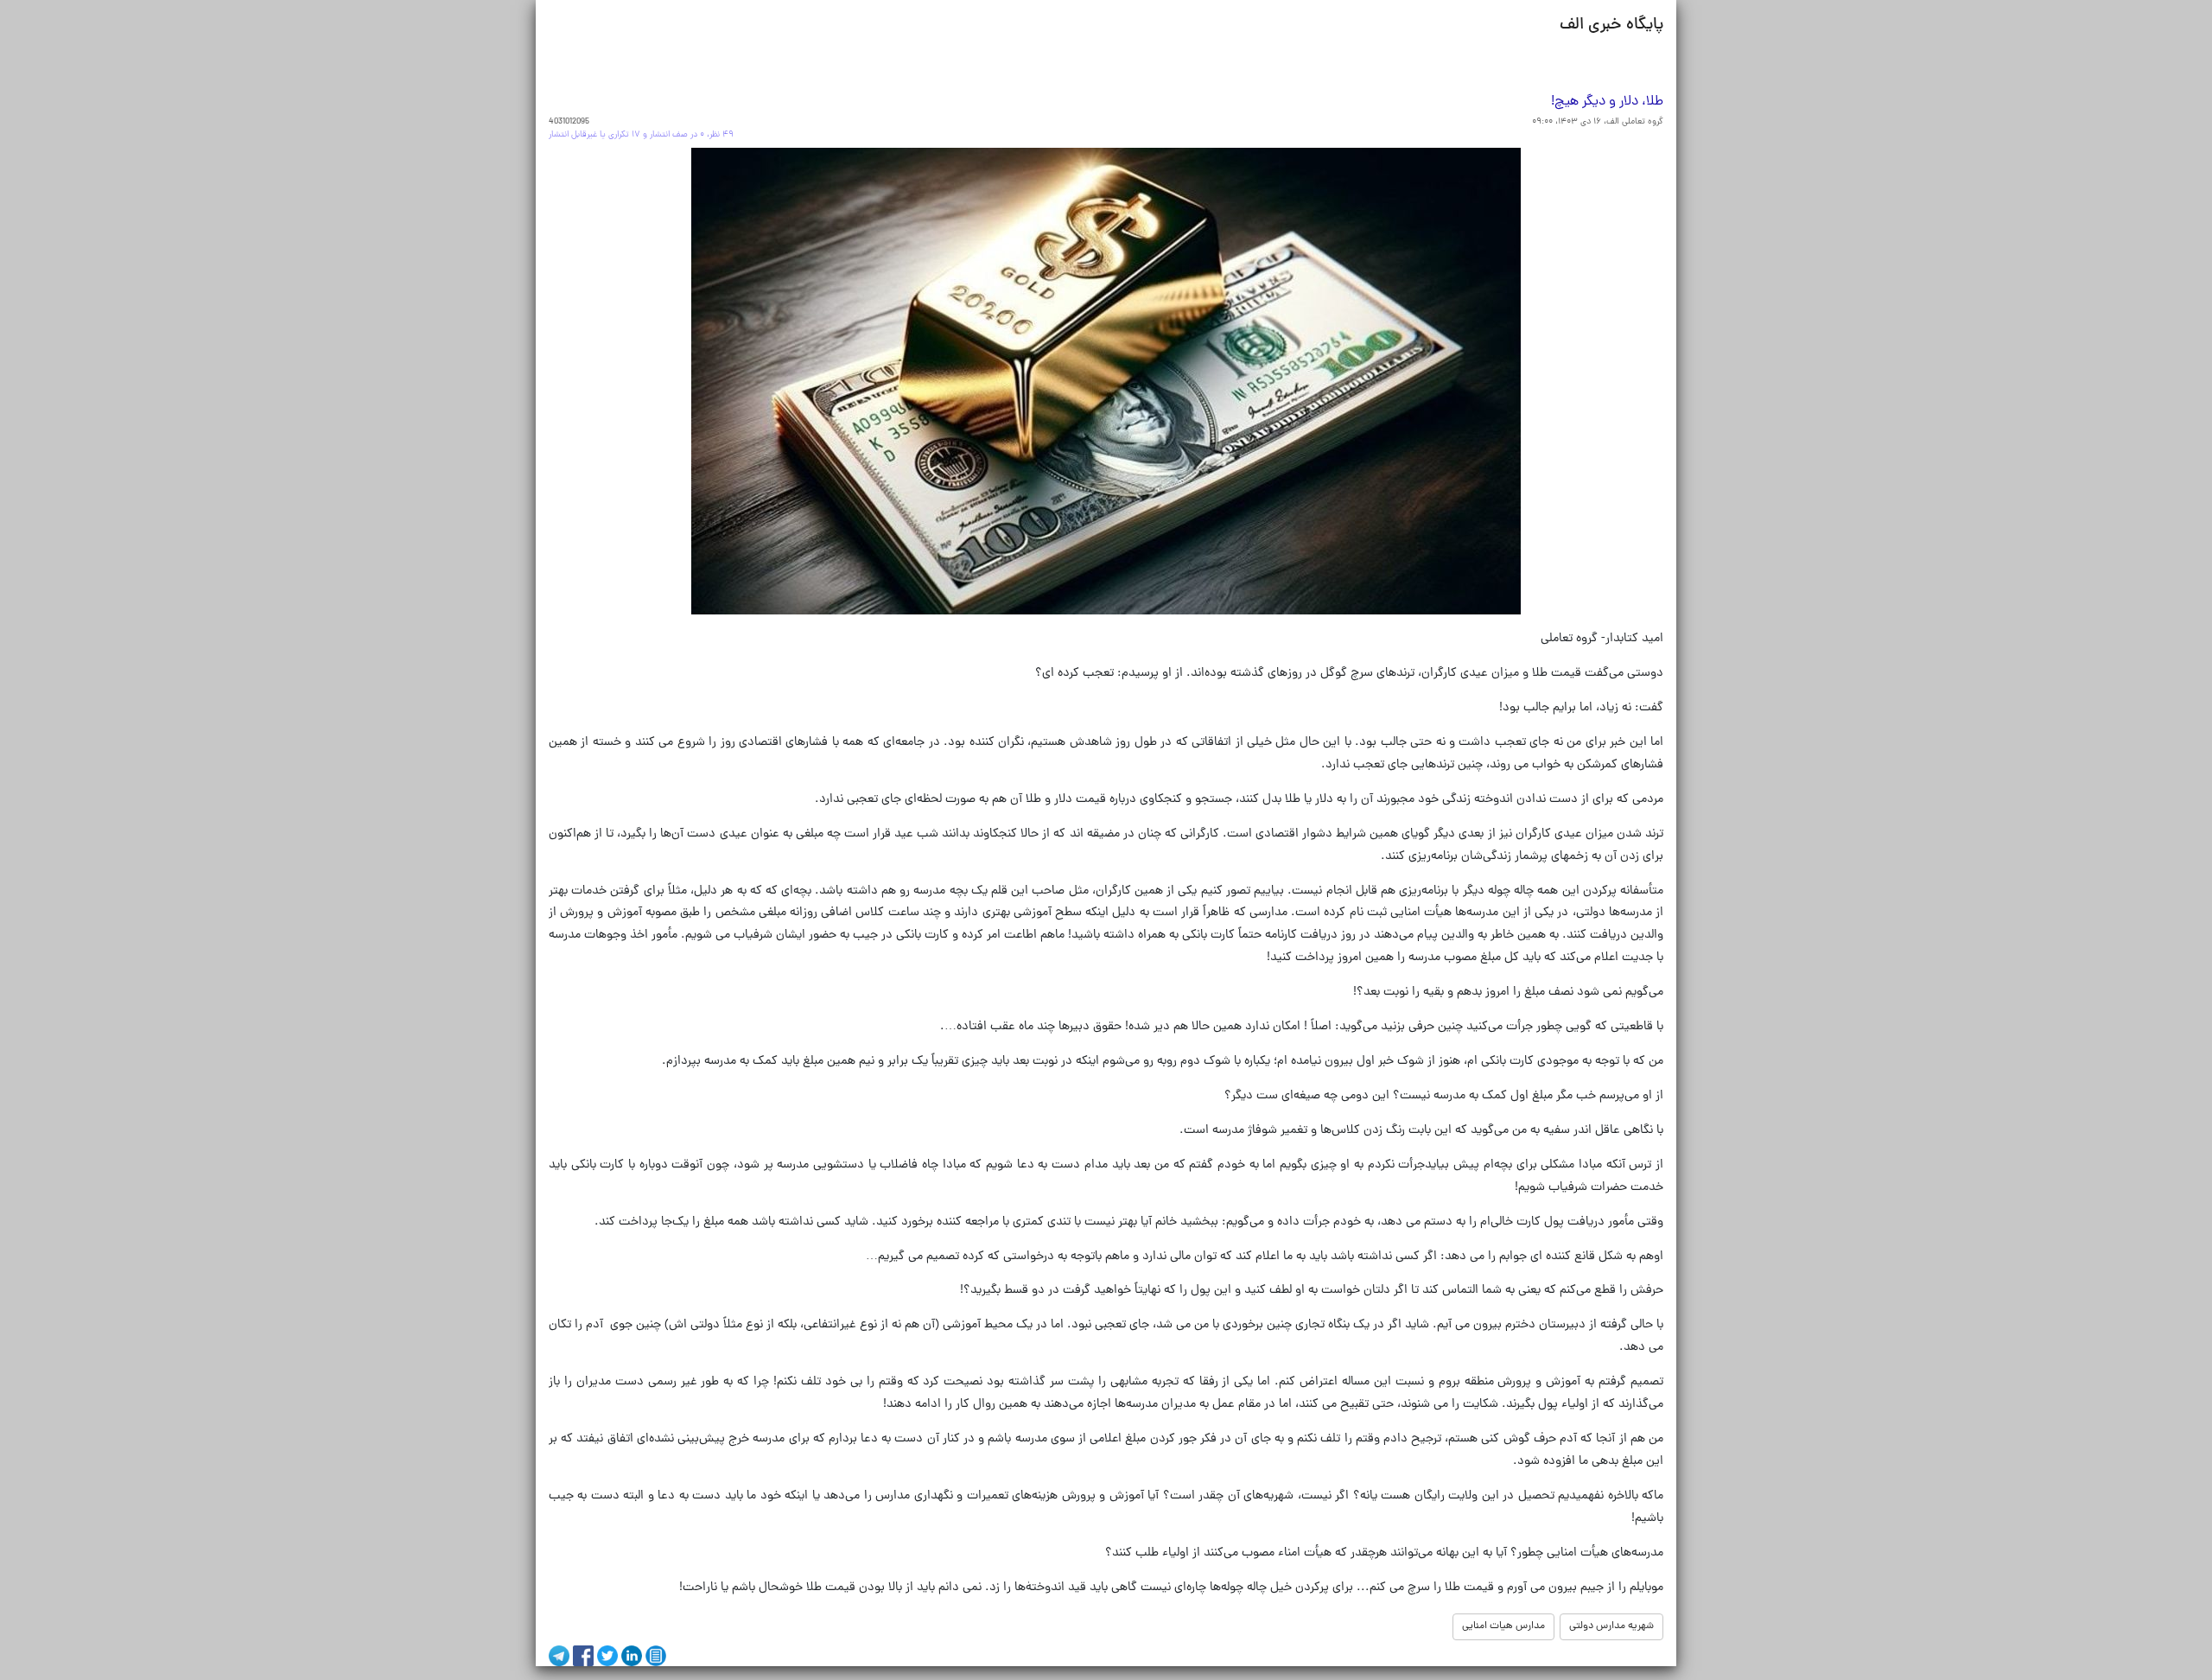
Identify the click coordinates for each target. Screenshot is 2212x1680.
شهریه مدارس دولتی (1611, 1626)
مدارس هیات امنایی (1503, 1626)
